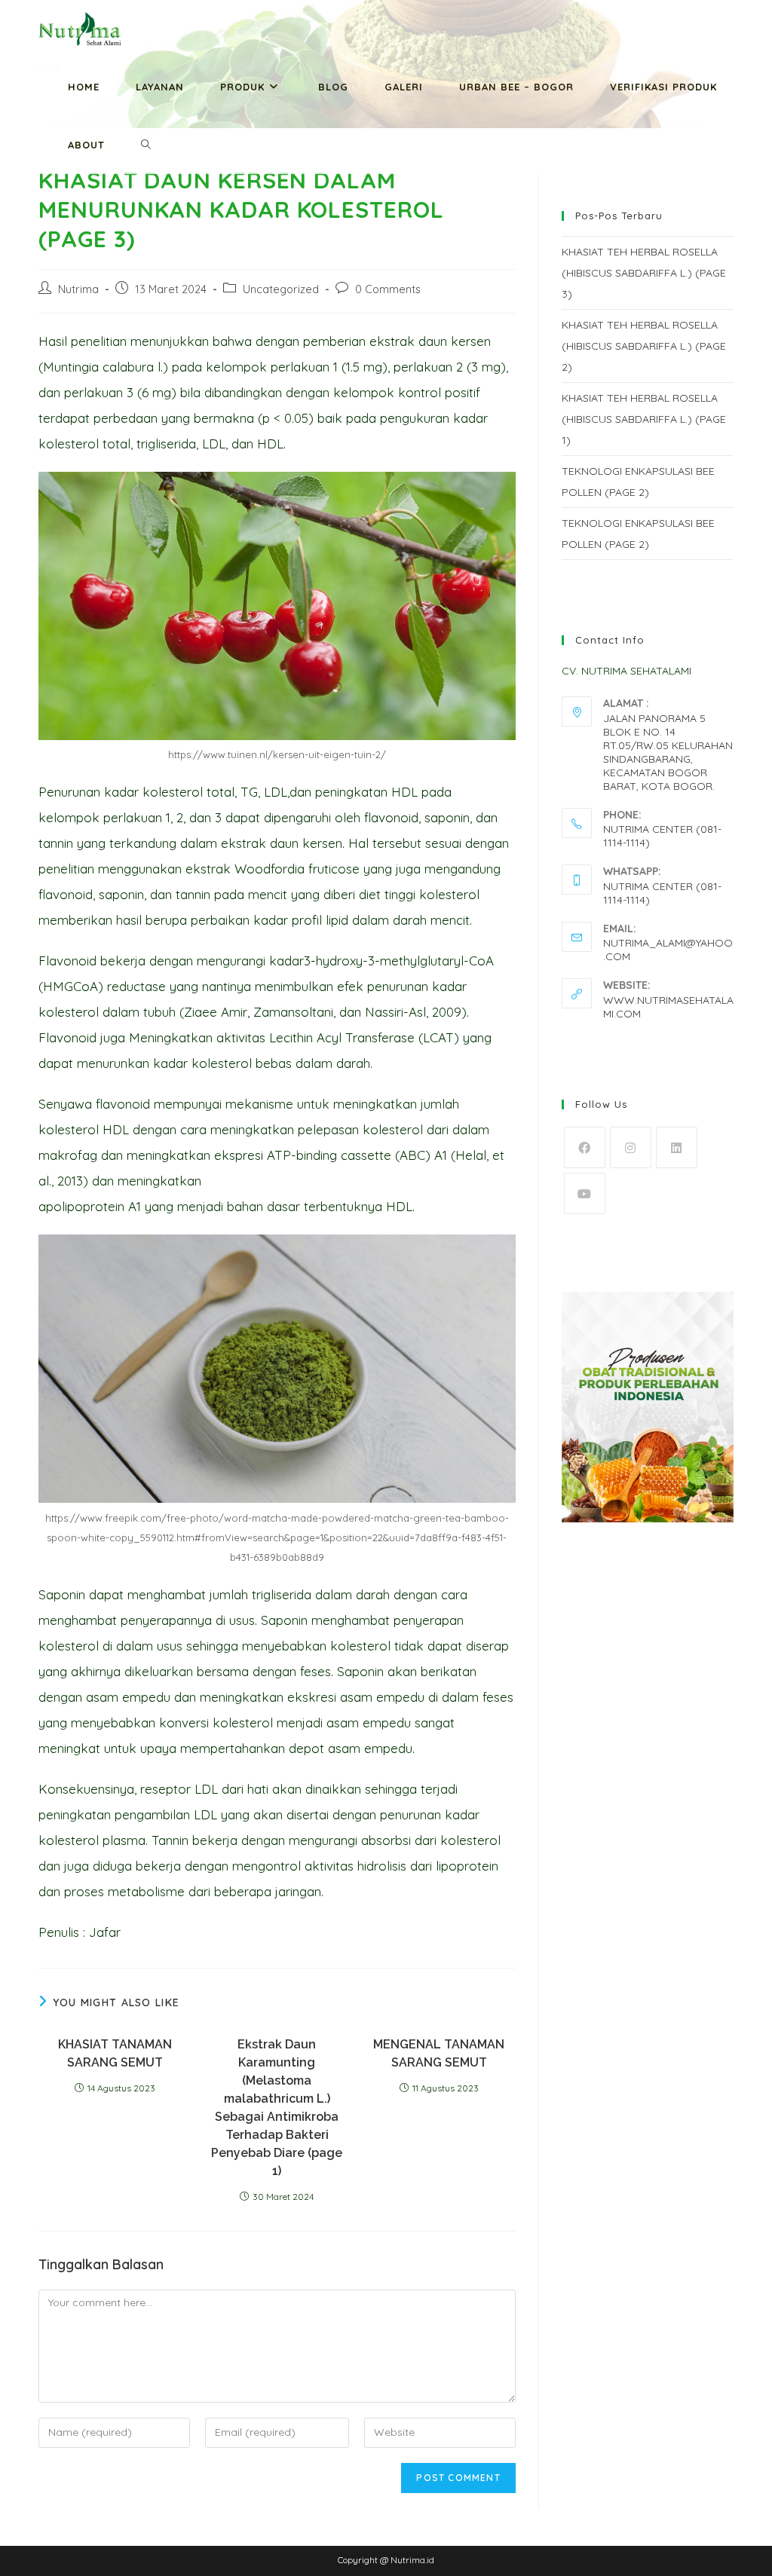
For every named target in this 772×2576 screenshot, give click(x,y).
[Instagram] (631, 1147)
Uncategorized (281, 289)
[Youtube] (585, 1193)
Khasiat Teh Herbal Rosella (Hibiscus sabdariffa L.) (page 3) (644, 273)
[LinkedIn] (677, 1147)
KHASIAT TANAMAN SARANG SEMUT (115, 2053)
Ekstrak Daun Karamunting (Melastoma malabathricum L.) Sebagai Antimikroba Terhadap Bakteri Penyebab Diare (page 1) (277, 2108)
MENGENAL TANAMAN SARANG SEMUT (439, 2053)
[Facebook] (585, 1147)
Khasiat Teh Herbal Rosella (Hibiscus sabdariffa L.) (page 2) (644, 346)
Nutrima (78, 289)
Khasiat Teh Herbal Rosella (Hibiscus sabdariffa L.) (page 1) (644, 419)
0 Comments (388, 289)
